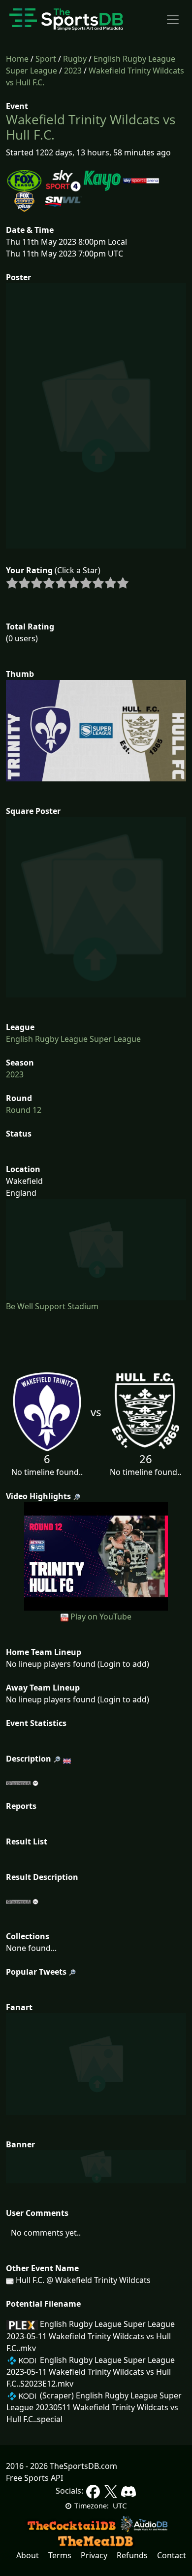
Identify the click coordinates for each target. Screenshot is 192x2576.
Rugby (75, 59)
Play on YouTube (101, 1617)
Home (17, 59)
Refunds (132, 2555)
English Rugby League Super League (73, 1039)
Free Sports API (34, 2478)
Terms (60, 2555)
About (28, 2555)
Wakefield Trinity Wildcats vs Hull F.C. (91, 127)
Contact (172, 2555)
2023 (73, 71)
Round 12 (24, 1110)
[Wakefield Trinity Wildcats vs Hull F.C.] (96, 1555)
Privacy (94, 2555)
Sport (46, 59)
